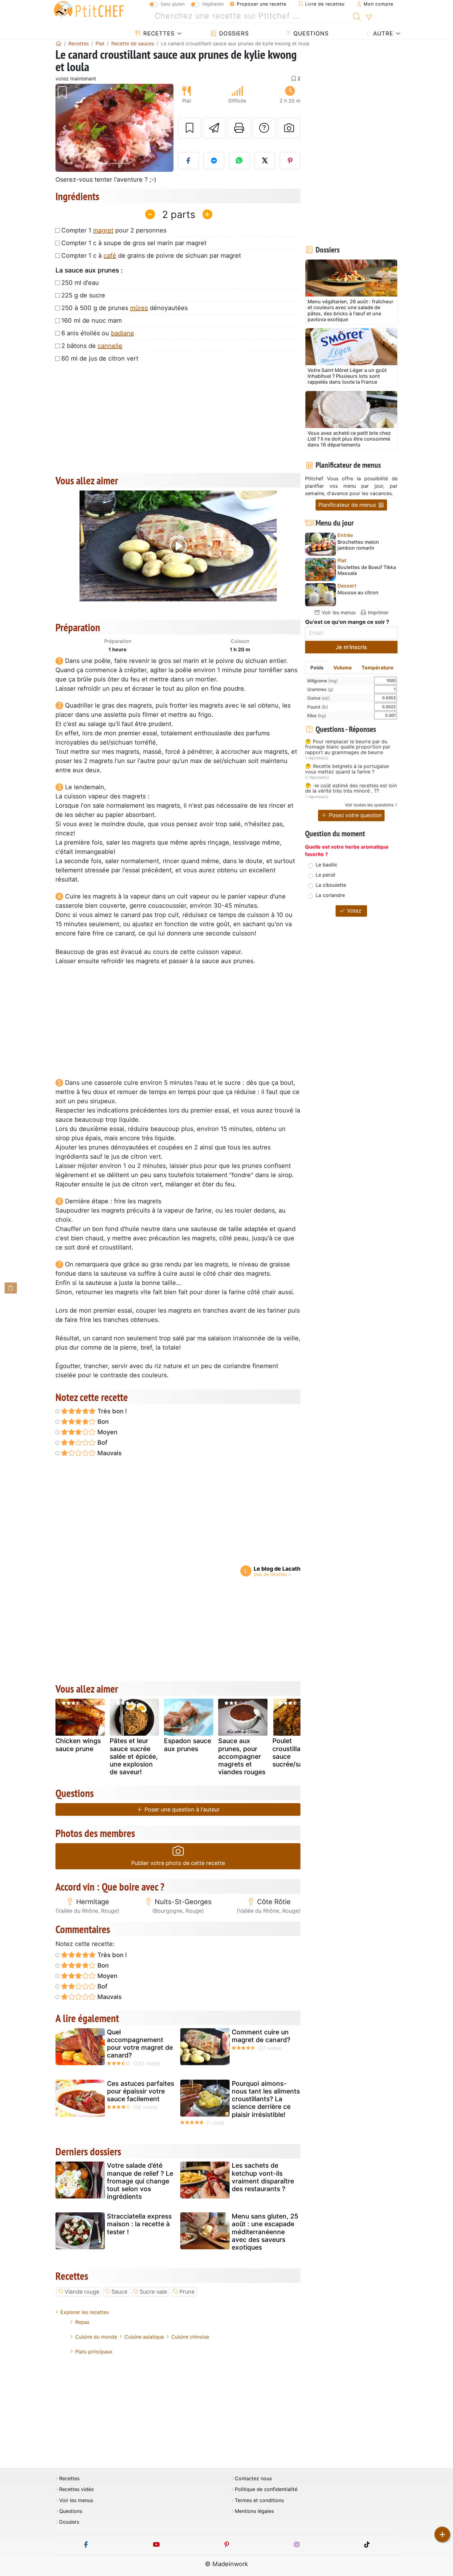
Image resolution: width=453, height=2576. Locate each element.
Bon (102, 1422)
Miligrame (322, 681)
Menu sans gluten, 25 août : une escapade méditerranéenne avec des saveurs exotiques (265, 2232)
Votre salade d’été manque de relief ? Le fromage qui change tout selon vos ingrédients (140, 2181)
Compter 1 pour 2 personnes (114, 230)
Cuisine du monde (96, 2337)
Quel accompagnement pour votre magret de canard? (140, 2044)
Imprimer (377, 612)
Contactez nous (253, 2479)
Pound (318, 707)
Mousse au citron (358, 593)
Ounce (318, 698)
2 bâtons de (92, 346)
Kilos (317, 715)
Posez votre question (355, 815)
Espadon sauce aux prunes (188, 1745)
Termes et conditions (259, 2500)
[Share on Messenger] (214, 161)
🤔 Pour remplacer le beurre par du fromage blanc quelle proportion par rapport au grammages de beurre (348, 747)
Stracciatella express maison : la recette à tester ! (139, 2224)
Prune (187, 2292)
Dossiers (233, 33)
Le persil (325, 875)
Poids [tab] (317, 668)
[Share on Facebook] (189, 161)
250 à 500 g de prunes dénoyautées (124, 308)
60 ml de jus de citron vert (100, 358)
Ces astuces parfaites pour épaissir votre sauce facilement (141, 2091)
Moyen (107, 1432)
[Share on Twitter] (265, 161)
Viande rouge (82, 2292)
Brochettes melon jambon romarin (358, 545)
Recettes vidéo (77, 2489)
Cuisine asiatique (144, 2337)
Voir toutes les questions (369, 805)
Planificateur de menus (348, 505)
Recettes (158, 33)
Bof (102, 1443)
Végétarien (213, 4)
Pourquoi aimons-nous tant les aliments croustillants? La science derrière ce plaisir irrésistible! (266, 2099)
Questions (310, 33)
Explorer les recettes (85, 2312)
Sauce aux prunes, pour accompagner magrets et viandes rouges (242, 1756)
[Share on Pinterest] (290, 161)
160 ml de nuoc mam (92, 321)
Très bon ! (111, 1411)
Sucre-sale (153, 2292)
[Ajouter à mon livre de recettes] (190, 128)
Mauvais (109, 1453)
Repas (82, 2322)
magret (103, 230)
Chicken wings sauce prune (78, 1745)
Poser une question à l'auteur (181, 1809)
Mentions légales (254, 2511)
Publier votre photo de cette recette (178, 1863)
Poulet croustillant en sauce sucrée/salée (294, 1752)
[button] (64, 128)
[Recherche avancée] (369, 18)
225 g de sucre (83, 295)
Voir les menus (338, 612)
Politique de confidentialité (266, 2489)
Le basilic (326, 865)
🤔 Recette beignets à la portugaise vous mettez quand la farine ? (347, 769)
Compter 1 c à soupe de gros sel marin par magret (134, 243)
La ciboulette (331, 885)
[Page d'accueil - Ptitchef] (59, 43)
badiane (122, 333)
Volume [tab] (343, 668)
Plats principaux (94, 2352)
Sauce (119, 2292)
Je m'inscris (351, 647)
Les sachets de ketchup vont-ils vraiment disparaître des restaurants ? (263, 2177)
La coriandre (330, 895)
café (110, 256)
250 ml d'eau (80, 283)
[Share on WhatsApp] (239, 161)
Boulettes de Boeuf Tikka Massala (367, 570)
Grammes (320, 689)
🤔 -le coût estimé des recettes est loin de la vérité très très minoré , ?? (351, 788)
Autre (382, 33)
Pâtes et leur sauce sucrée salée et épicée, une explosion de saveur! (134, 1756)
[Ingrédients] (11, 1288)
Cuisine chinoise (190, 2337)
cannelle (110, 346)
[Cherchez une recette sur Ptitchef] (357, 16)
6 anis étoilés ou (98, 333)
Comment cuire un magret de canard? (261, 2036)
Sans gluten (173, 4)
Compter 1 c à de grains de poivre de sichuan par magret (151, 256)
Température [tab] (377, 668)
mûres (139, 308)
